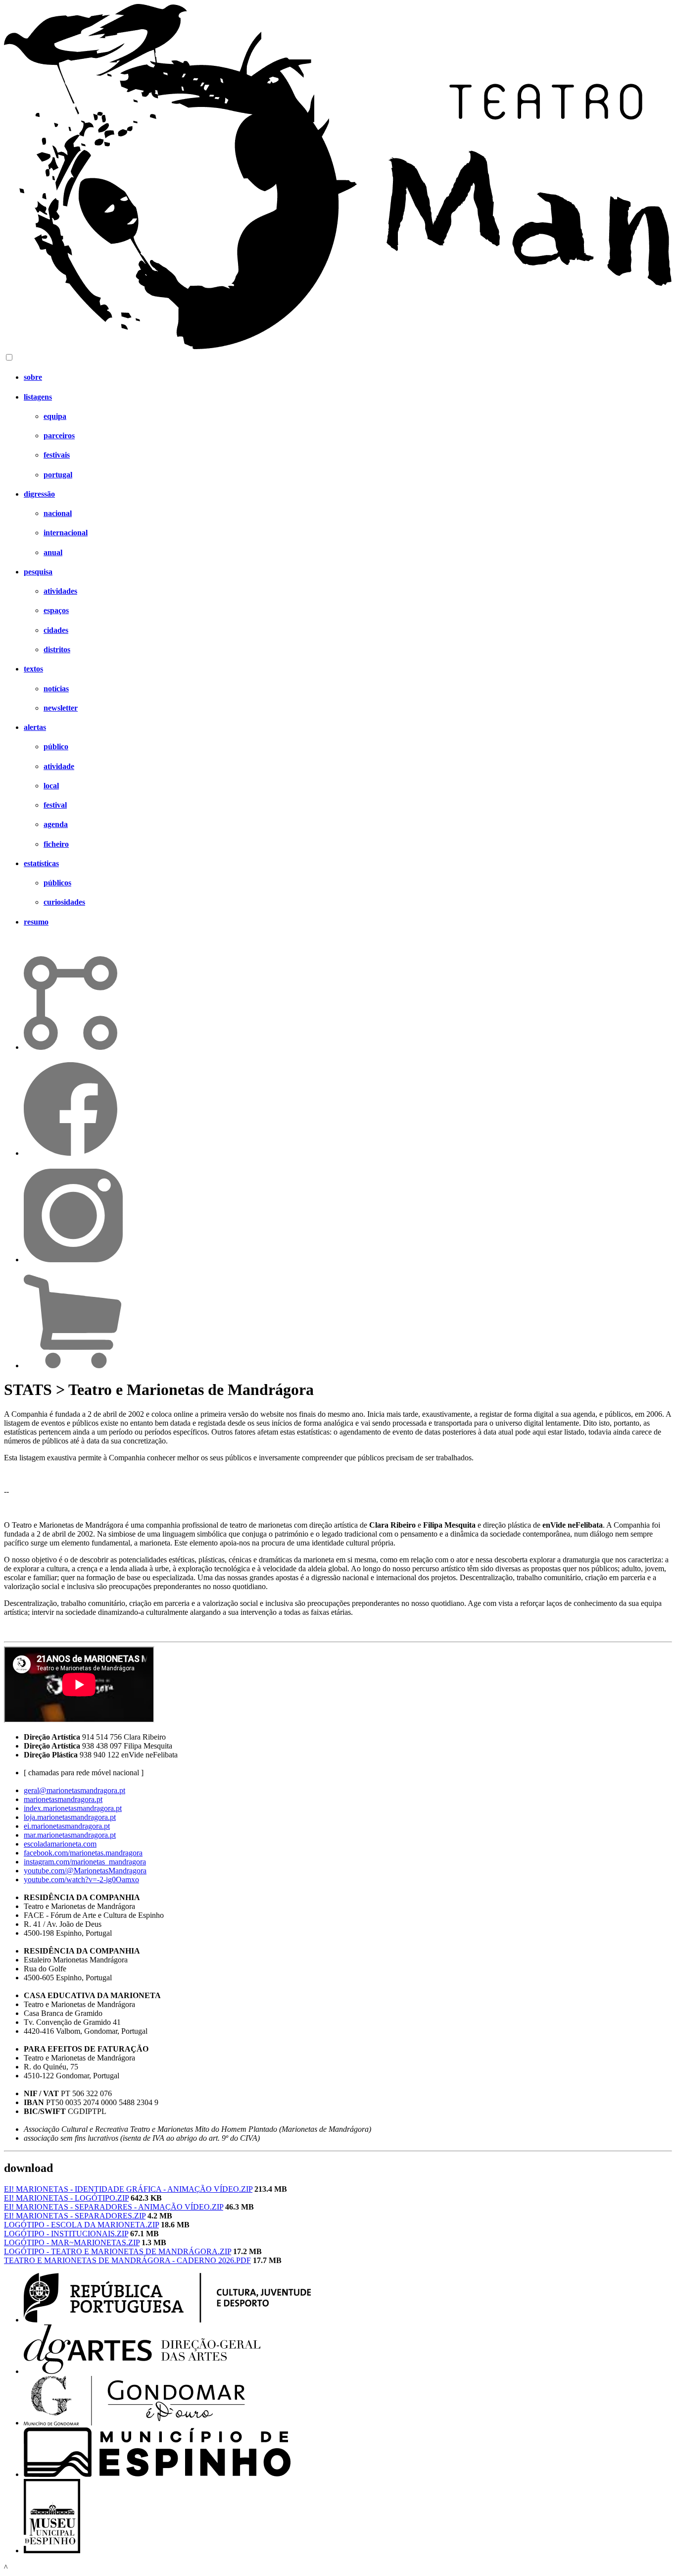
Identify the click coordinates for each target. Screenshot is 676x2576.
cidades (56, 630)
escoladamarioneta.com (60, 1844)
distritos (57, 649)
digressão (39, 494)
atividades (60, 591)
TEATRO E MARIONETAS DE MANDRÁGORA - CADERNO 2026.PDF (127, 2260)
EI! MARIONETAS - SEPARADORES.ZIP (75, 2216)
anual (53, 552)
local (51, 786)
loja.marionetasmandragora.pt (70, 1817)
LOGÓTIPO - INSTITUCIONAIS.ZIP (66, 2234)
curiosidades (64, 902)
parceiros (59, 436)
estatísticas (41, 863)
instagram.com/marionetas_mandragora (85, 1862)
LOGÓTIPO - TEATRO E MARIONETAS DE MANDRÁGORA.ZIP (118, 2251)
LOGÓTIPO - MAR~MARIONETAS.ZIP (72, 2242)
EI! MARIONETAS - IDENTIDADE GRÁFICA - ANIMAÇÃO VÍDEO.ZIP (128, 2189)
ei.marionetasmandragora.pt (67, 1826)
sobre (33, 377)
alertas (35, 727)
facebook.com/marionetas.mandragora (83, 1853)
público (56, 747)
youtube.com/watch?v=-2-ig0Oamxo (81, 1880)
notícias (56, 689)
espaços (56, 610)
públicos (57, 883)
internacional (66, 533)
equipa (55, 416)
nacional (58, 513)
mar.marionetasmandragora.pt (70, 1835)
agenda (56, 824)
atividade (59, 766)
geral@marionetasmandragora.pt (74, 1790)
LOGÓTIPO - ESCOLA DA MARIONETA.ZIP (81, 2225)
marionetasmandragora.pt (63, 1799)
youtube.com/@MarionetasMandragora (85, 1871)
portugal (58, 475)
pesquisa (38, 572)
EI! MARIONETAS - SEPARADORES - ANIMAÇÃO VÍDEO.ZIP (114, 2207)
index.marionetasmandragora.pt (73, 1808)
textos (33, 669)
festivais (57, 455)
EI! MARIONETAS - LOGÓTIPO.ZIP (66, 2198)
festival (55, 805)
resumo (36, 922)
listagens (38, 397)
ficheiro (56, 844)
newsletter (61, 708)
